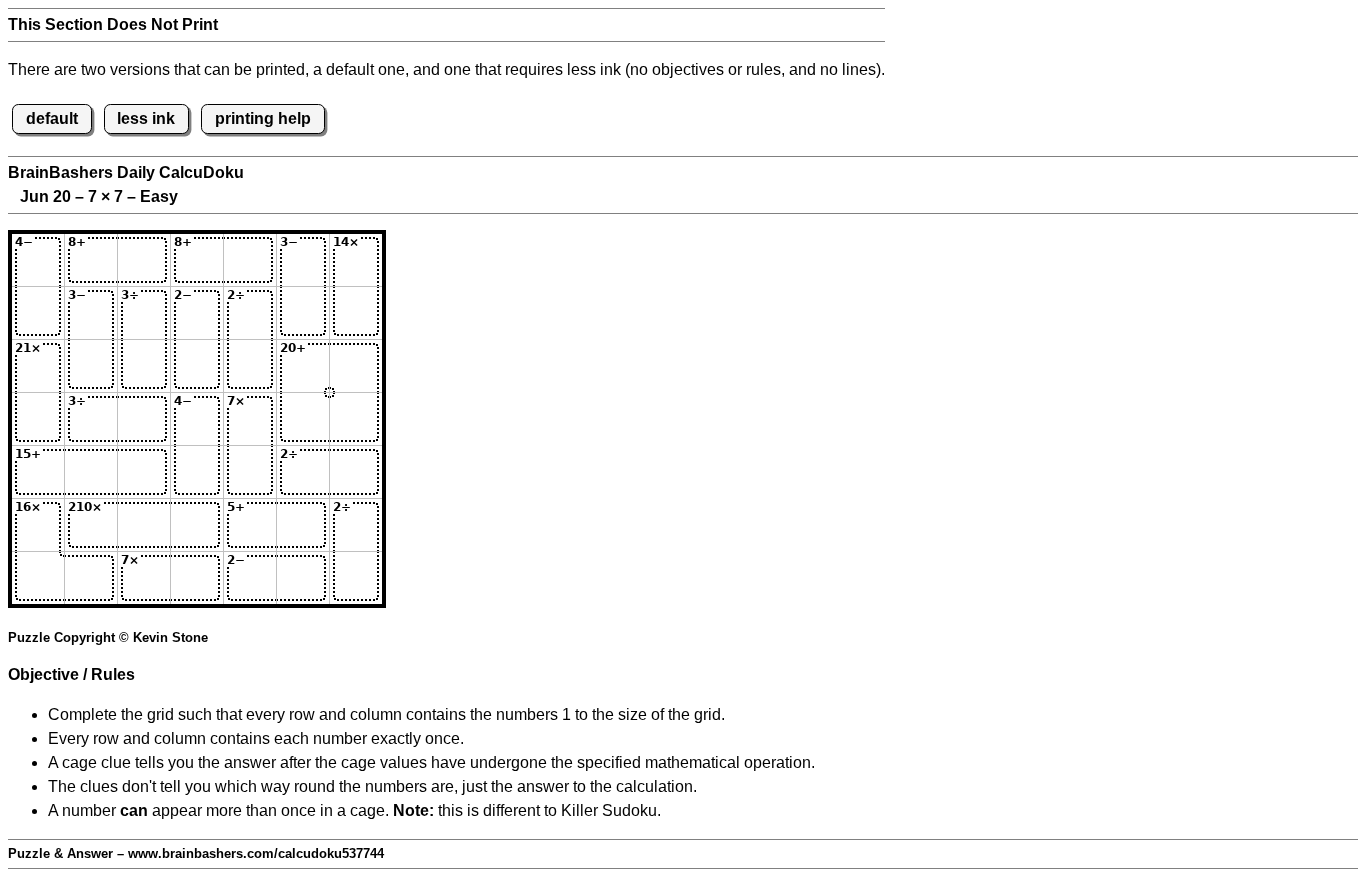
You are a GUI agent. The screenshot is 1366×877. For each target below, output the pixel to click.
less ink (146, 118)
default (52, 118)
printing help (263, 118)
